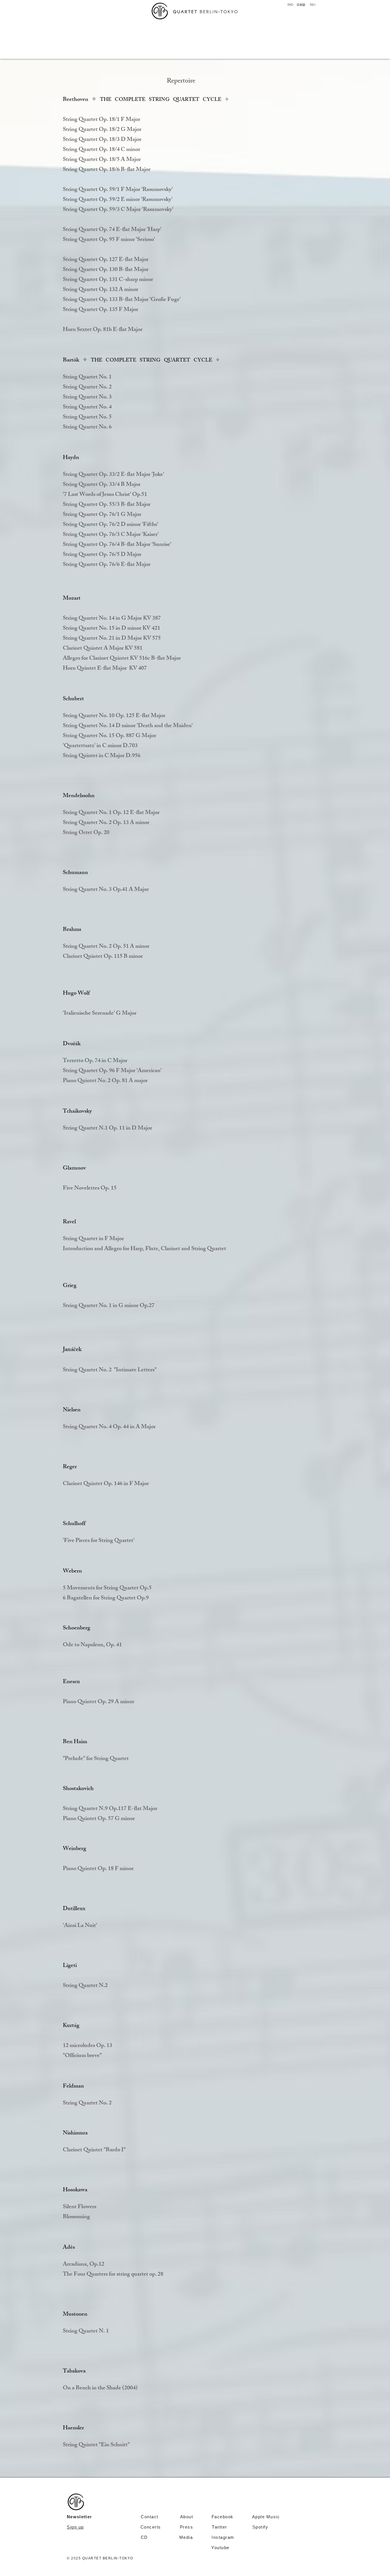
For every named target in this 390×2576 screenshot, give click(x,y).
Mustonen (75, 2315)
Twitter (220, 2527)
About (187, 2517)
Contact (150, 2517)
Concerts (151, 2527)
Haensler (73, 2428)
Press (186, 2527)
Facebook (232, 2517)
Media (196, 2537)
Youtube (220, 2548)
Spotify (260, 2527)
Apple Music (266, 2517)
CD (144, 2537)
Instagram (235, 2537)
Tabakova (74, 2372)
